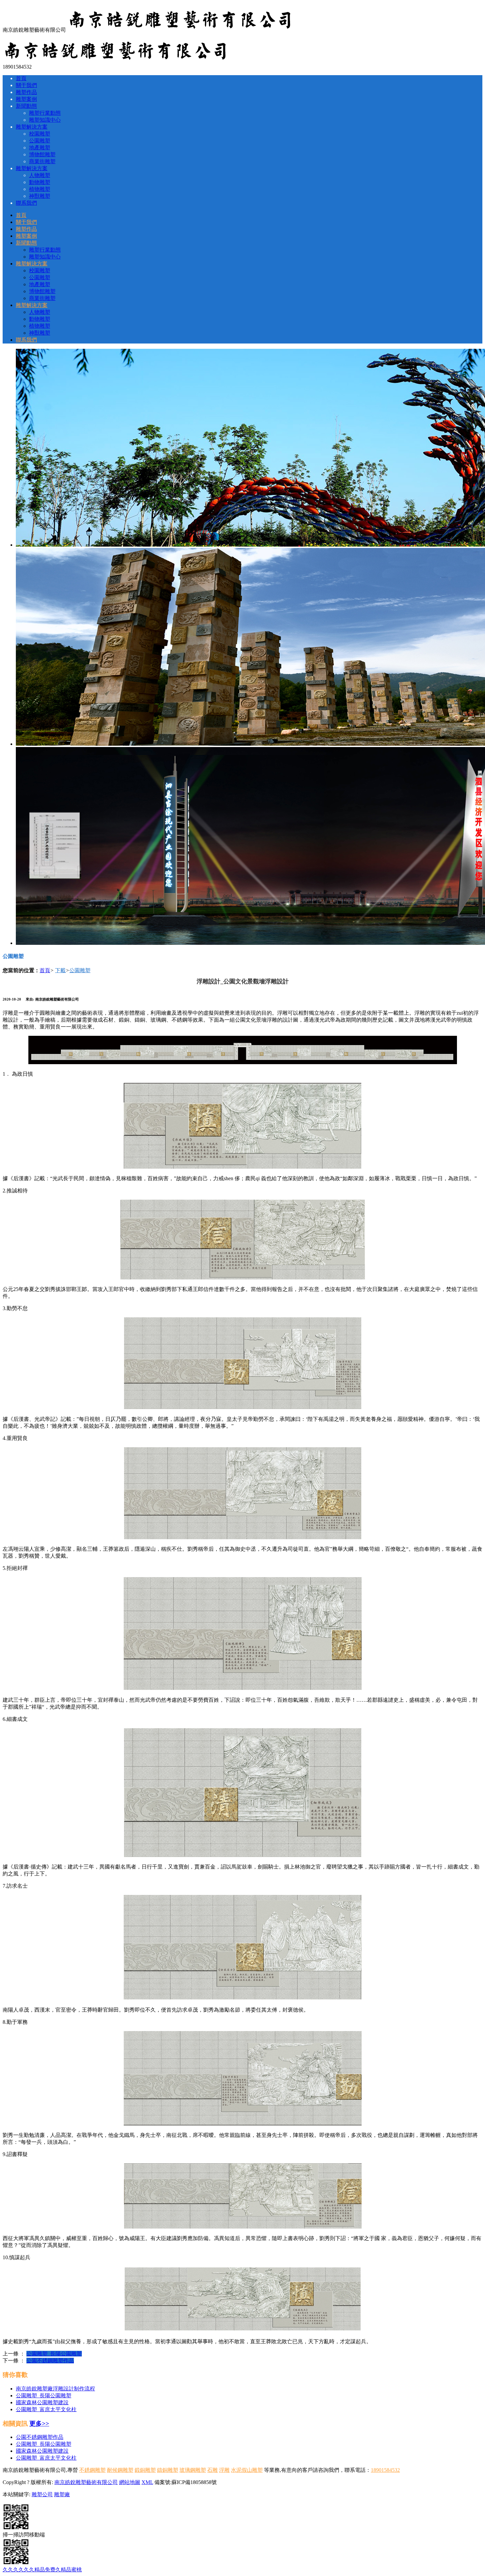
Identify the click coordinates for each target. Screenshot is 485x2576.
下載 (60, 970)
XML (147, 2482)
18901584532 (385, 2470)
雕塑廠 (62, 2494)
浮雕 (224, 2470)
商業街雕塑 (42, 161)
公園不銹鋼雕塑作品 (50, 2361)
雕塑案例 (26, 99)
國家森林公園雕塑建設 (42, 2402)
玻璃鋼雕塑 (193, 2470)
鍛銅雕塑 (145, 2470)
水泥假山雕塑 (247, 2470)
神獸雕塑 (40, 196)
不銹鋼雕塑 (92, 2470)
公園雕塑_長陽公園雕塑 (54, 2354)
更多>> (39, 2424)
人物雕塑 (40, 175)
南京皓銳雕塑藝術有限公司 (86, 2482)
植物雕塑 (40, 189)
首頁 (21, 78)
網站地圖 (130, 2482)
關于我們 (26, 85)
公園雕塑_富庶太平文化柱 (46, 2409)
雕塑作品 (26, 92)
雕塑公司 (42, 2494)
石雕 (212, 2470)
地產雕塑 (40, 148)
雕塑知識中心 (45, 120)
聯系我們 (26, 203)
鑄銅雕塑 (168, 2470)
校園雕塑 (40, 134)
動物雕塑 (40, 182)
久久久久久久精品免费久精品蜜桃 (42, 2570)
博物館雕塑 (42, 154)
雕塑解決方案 (32, 127)
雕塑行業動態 (45, 113)
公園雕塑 (40, 141)
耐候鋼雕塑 (120, 2470)
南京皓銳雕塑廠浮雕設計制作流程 (55, 2389)
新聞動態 (26, 106)
